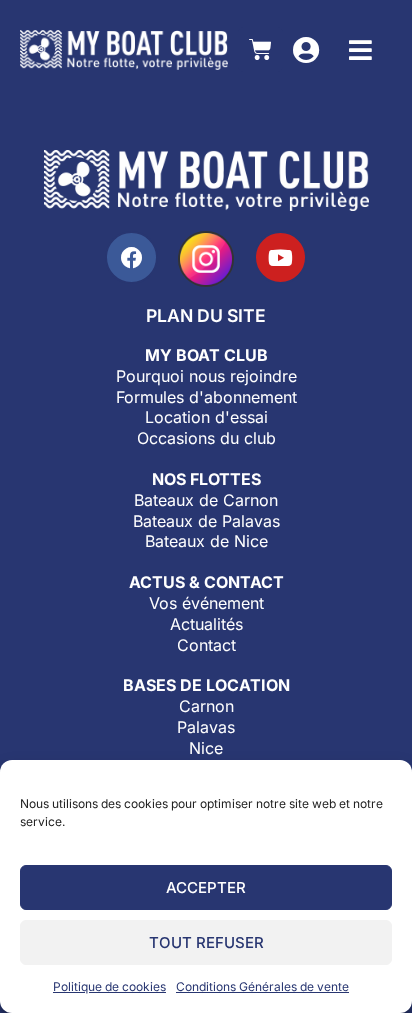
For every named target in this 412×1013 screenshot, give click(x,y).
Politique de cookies (109, 986)
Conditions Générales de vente (262, 986)
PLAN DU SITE (206, 315)
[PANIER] (260, 49)
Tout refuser (206, 942)
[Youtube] (280, 257)
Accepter (206, 887)
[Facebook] (131, 257)
